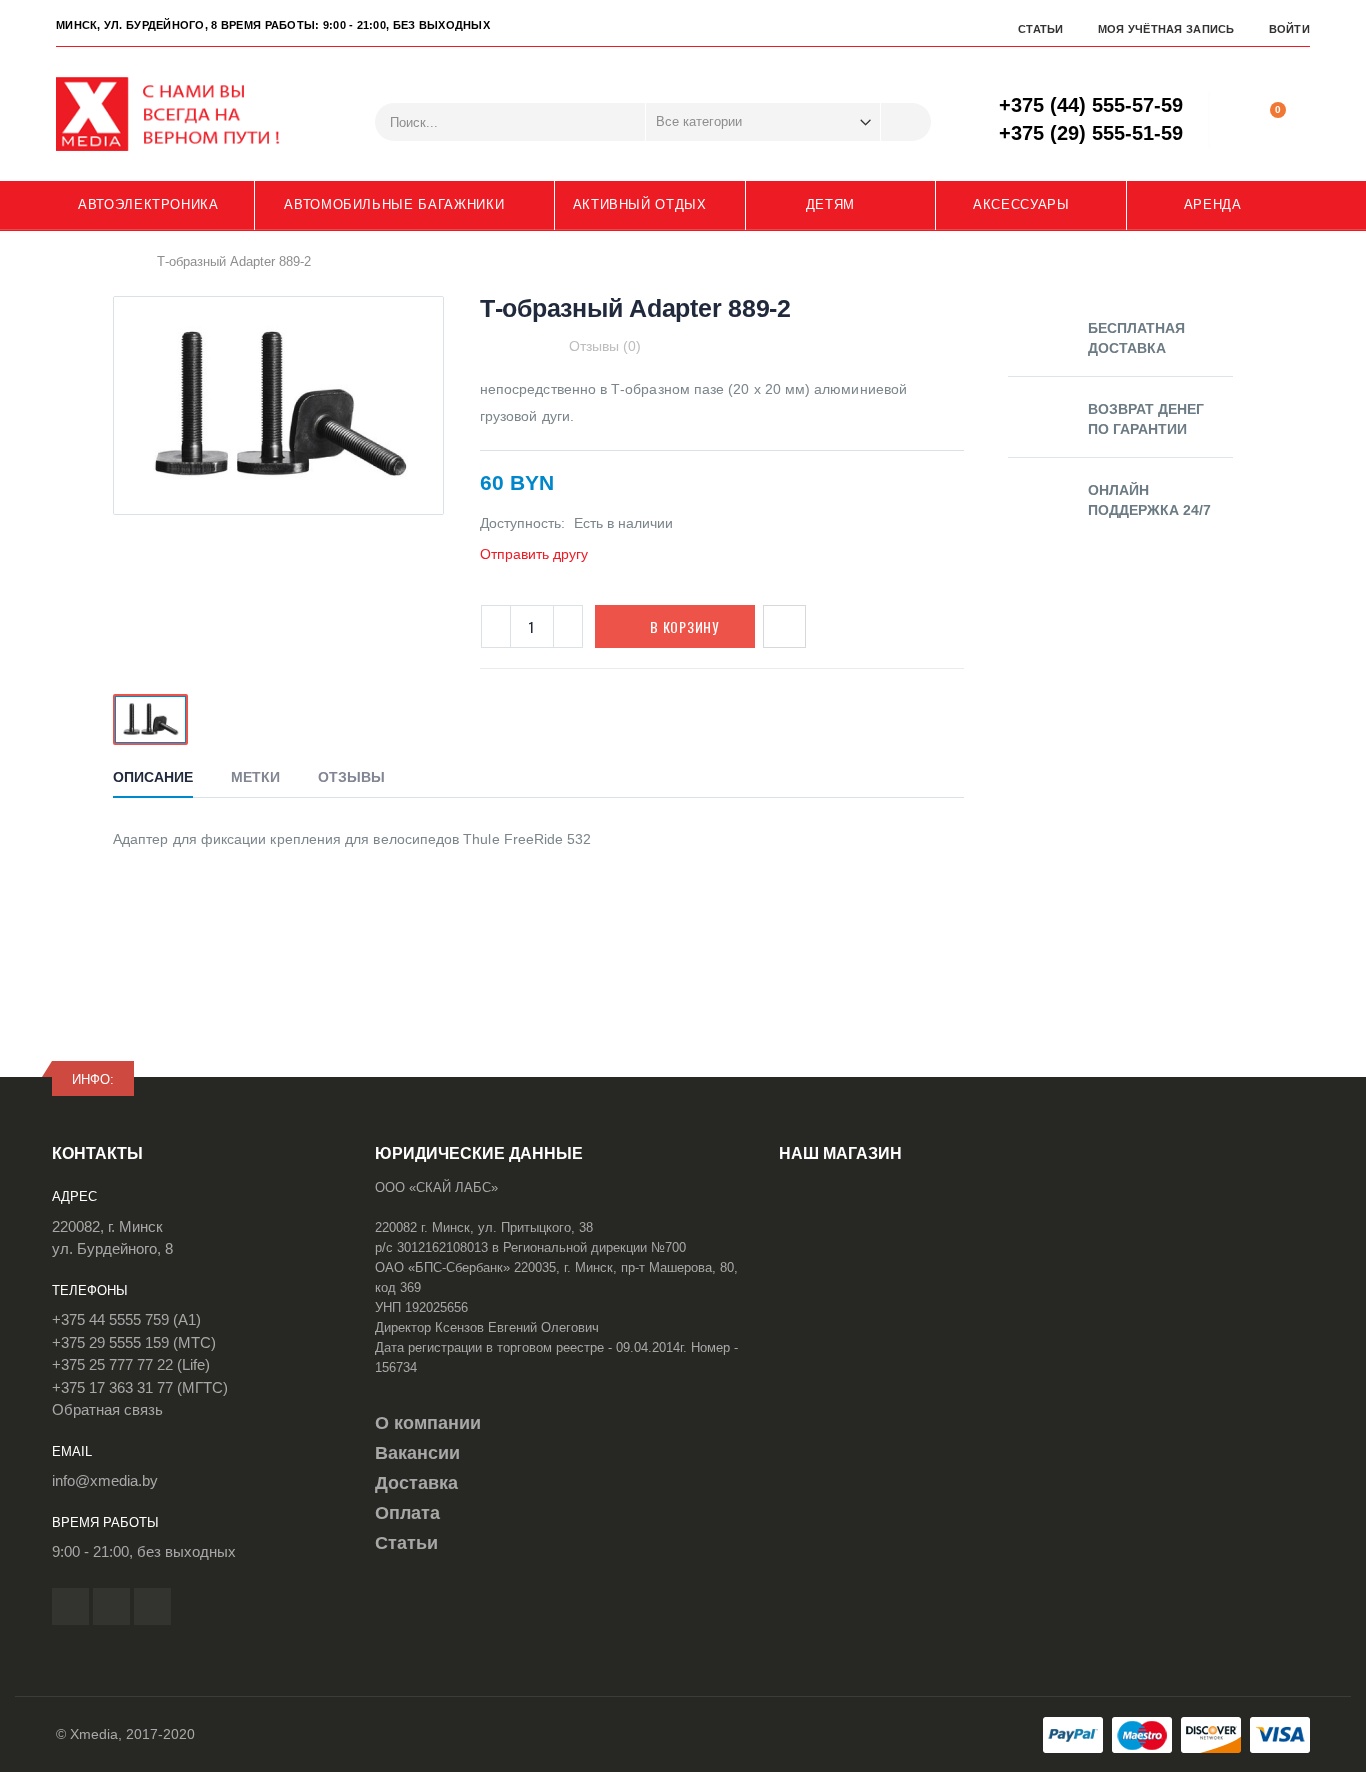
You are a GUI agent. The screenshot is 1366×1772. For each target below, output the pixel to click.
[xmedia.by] (181, 114)
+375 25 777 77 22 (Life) (131, 1364)
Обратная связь (107, 1409)
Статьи (1041, 29)
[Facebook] (70, 1606)
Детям (830, 204)
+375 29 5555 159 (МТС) (134, 1342)
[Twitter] (111, 1606)
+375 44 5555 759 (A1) (126, 1319)
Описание (153, 777)
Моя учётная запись (1166, 29)
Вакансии (417, 1453)
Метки (255, 777)
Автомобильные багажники (394, 204)
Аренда (1213, 204)
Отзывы (351, 777)
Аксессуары (1021, 204)
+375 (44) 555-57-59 (1091, 105)
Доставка (416, 1483)
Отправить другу (534, 554)
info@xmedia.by (105, 1480)
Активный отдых (640, 204)
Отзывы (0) (605, 346)
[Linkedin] (152, 1606)
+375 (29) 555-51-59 (1091, 133)
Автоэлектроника (148, 204)
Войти (1289, 29)
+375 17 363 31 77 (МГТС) (140, 1387)
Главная (120, 261)
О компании (428, 1423)
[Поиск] (906, 122)
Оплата (407, 1513)
